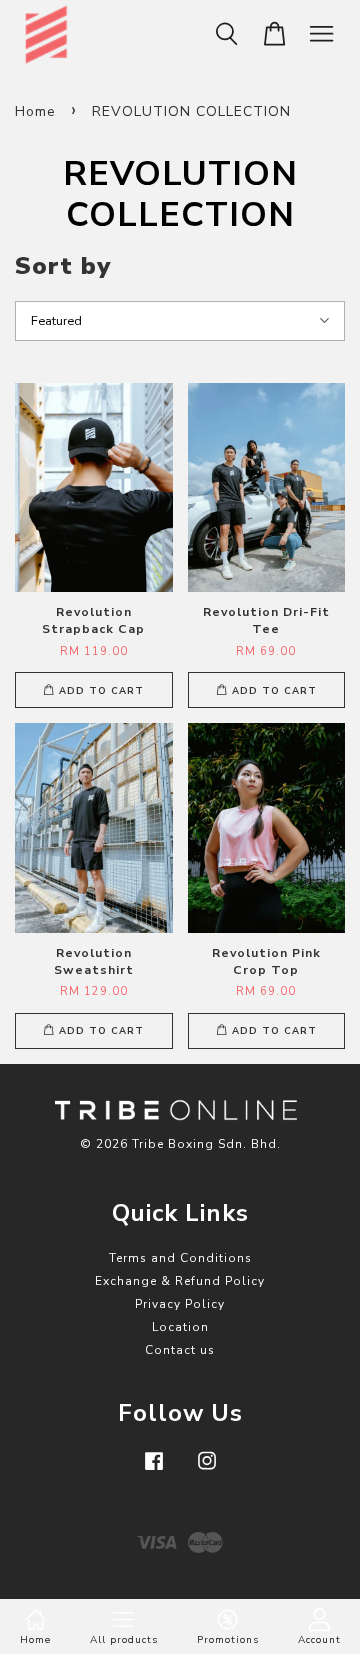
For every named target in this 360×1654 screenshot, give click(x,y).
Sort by (63, 266)
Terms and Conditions (180, 1258)
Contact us (180, 1350)
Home (35, 111)
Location (180, 1327)
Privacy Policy (180, 1304)
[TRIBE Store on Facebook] (154, 1471)
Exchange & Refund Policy (180, 1281)
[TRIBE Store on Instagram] (207, 1471)
